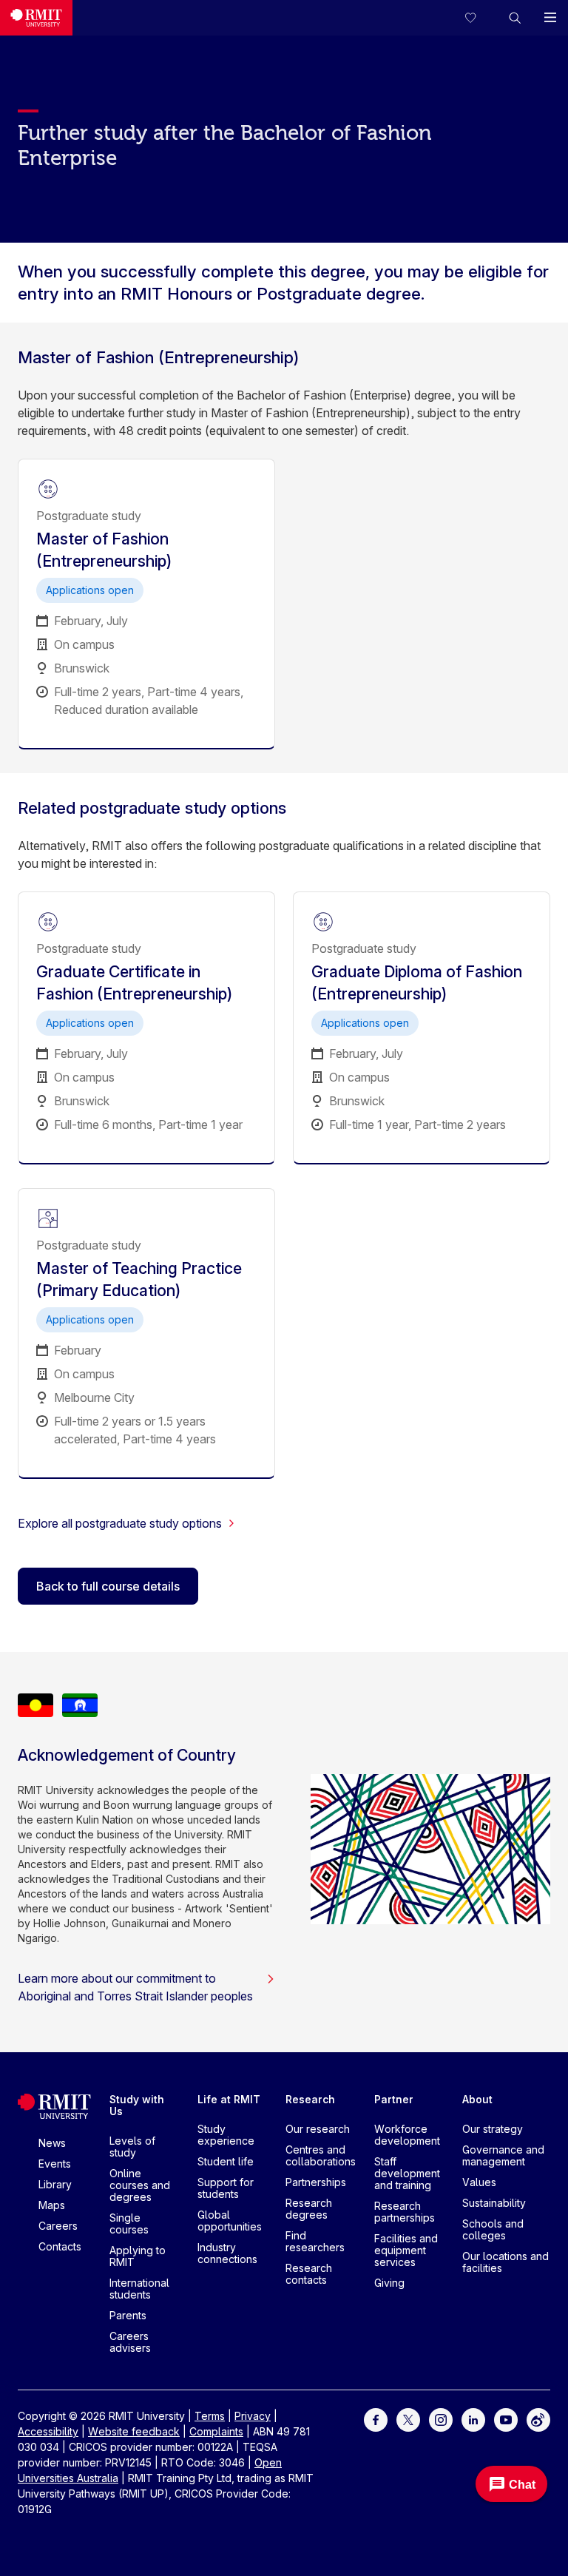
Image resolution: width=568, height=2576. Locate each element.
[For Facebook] (376, 2419)
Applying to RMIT (138, 2256)
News (52, 2143)
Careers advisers (130, 2342)
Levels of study (132, 2147)
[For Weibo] (538, 2419)
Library (55, 2184)
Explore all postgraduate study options (120, 1523)
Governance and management (503, 2155)
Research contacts (309, 2274)
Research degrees (309, 2209)
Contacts (60, 2246)
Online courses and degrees (140, 2185)
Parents (128, 2315)
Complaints (216, 2431)
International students (139, 2289)
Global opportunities (230, 2221)
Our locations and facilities (506, 2262)
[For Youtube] (506, 2419)
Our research (318, 2129)
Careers (58, 2226)
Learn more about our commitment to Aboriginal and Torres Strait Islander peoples (135, 1987)
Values (479, 2182)
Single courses (129, 2223)
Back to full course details (108, 1586)
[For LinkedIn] (473, 2419)
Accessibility (48, 2431)
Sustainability (494, 2203)
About (477, 2099)
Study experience (226, 2135)
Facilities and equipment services (406, 2250)
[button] (515, 18)
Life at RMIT (229, 2099)
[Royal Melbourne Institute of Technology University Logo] (36, 18)
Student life (226, 2161)
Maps (52, 2205)
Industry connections (227, 2253)
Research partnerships (405, 2212)
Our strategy (493, 2129)
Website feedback (134, 2431)
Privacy (253, 2416)
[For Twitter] (408, 2419)
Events (55, 2164)
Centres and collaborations (321, 2155)
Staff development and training (407, 2173)
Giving (389, 2283)
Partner (394, 2099)
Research (310, 2099)
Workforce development (407, 2135)
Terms (210, 2416)
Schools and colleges (493, 2229)
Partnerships (316, 2182)
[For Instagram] (441, 2419)
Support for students (226, 2188)
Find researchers (315, 2241)
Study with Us (137, 2105)
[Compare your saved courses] (479, 18)
